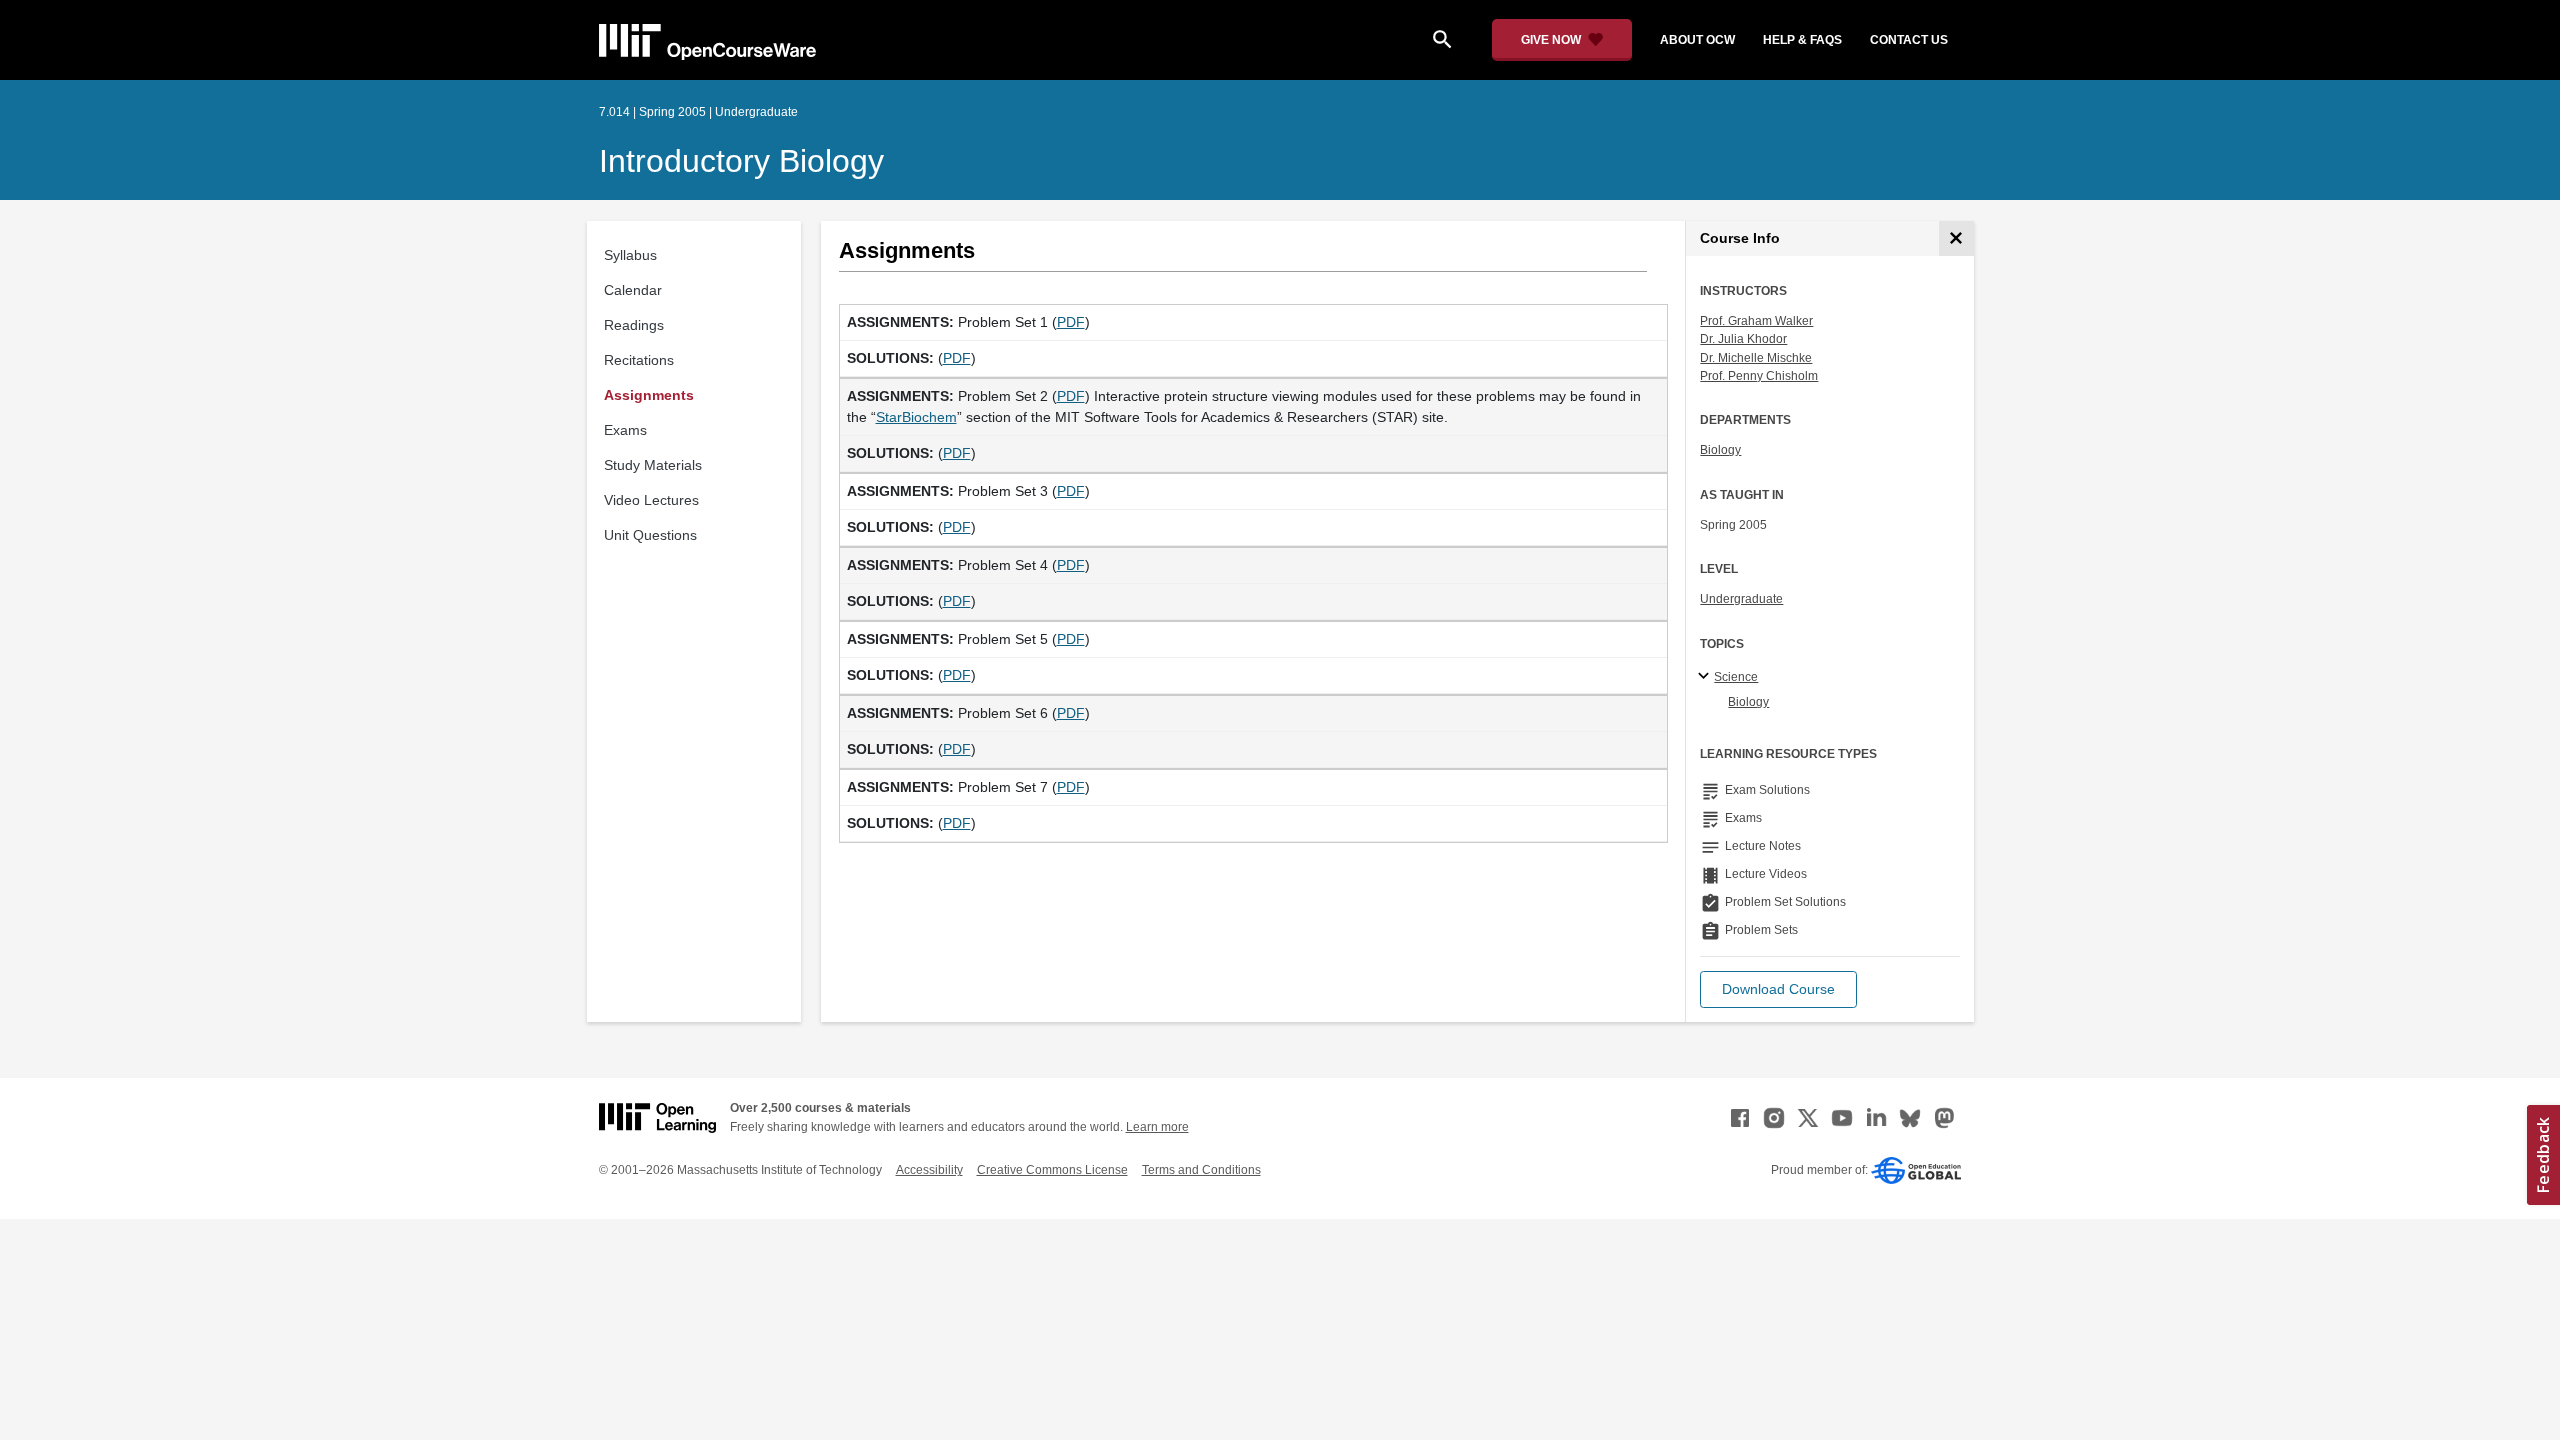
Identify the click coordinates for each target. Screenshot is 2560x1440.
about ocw (1697, 40)
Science (1736, 677)
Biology (1720, 450)
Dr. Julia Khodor (1743, 339)
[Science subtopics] (1706, 677)
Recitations (639, 360)
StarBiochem (916, 417)
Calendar (633, 290)
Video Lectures (651, 500)
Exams (625, 430)
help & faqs (1802, 40)
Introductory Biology (741, 161)
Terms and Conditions (1201, 1170)
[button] (1778, 989)
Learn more (1157, 1127)
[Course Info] (1956, 238)
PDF (1071, 322)
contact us (1909, 40)
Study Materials (653, 465)
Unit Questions (650, 535)
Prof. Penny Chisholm (1759, 376)
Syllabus (630, 255)
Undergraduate (1741, 599)
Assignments (649, 395)
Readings (634, 325)
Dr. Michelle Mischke (1756, 358)
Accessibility (929, 1170)
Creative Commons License (1052, 1170)
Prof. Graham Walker (1756, 321)
